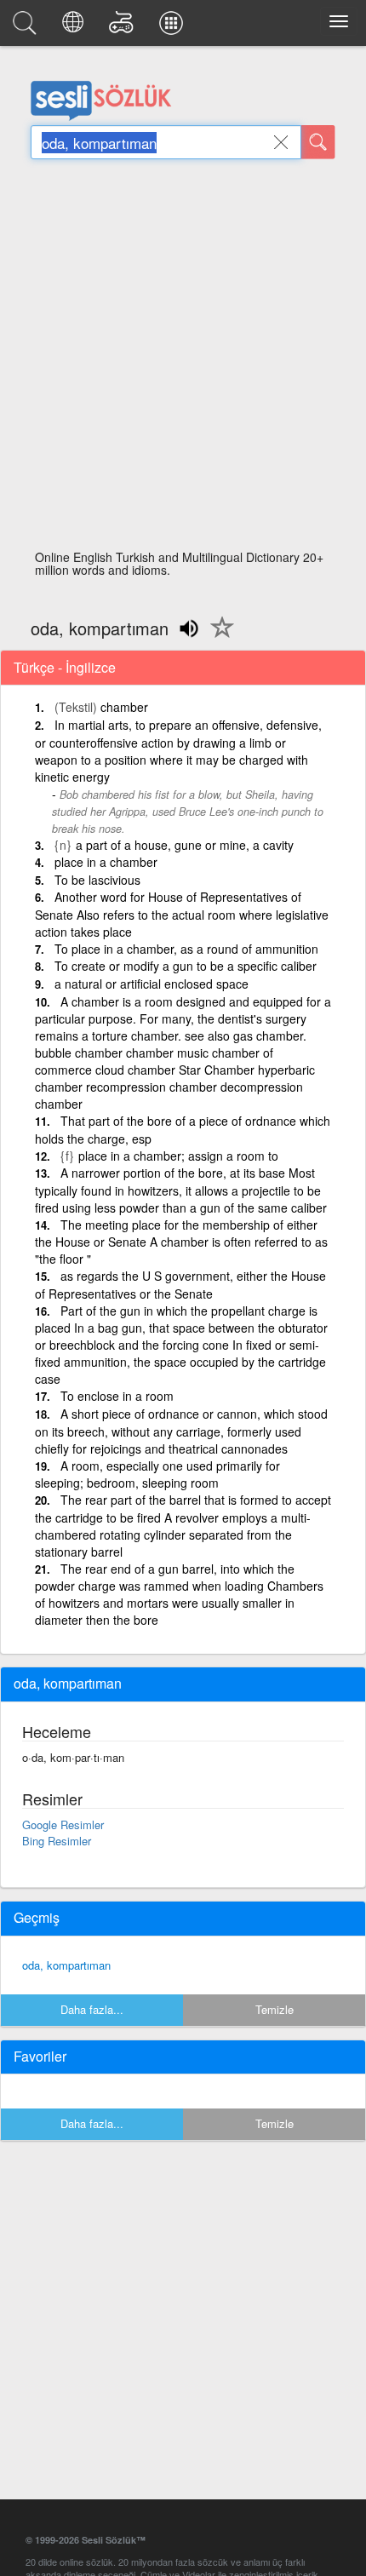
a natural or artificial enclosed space (152, 984)
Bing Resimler (57, 1841)
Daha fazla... (92, 2009)
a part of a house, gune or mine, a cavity (185, 845)
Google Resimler (63, 1824)
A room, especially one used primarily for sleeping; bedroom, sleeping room (157, 1474)
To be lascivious (97, 880)
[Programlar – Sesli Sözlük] (174, 27)
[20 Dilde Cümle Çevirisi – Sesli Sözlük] (75, 27)
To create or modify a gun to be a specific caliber (186, 966)
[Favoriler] (218, 637)
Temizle (274, 2009)
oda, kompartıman (66, 1965)
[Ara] (318, 142)
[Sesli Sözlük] (27, 27)
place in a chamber (106, 862)
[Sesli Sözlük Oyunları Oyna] (124, 27)
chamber (124, 707)
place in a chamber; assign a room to (178, 1156)
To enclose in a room (117, 1396)
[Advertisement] (183, 359)
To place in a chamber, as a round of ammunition (186, 949)
